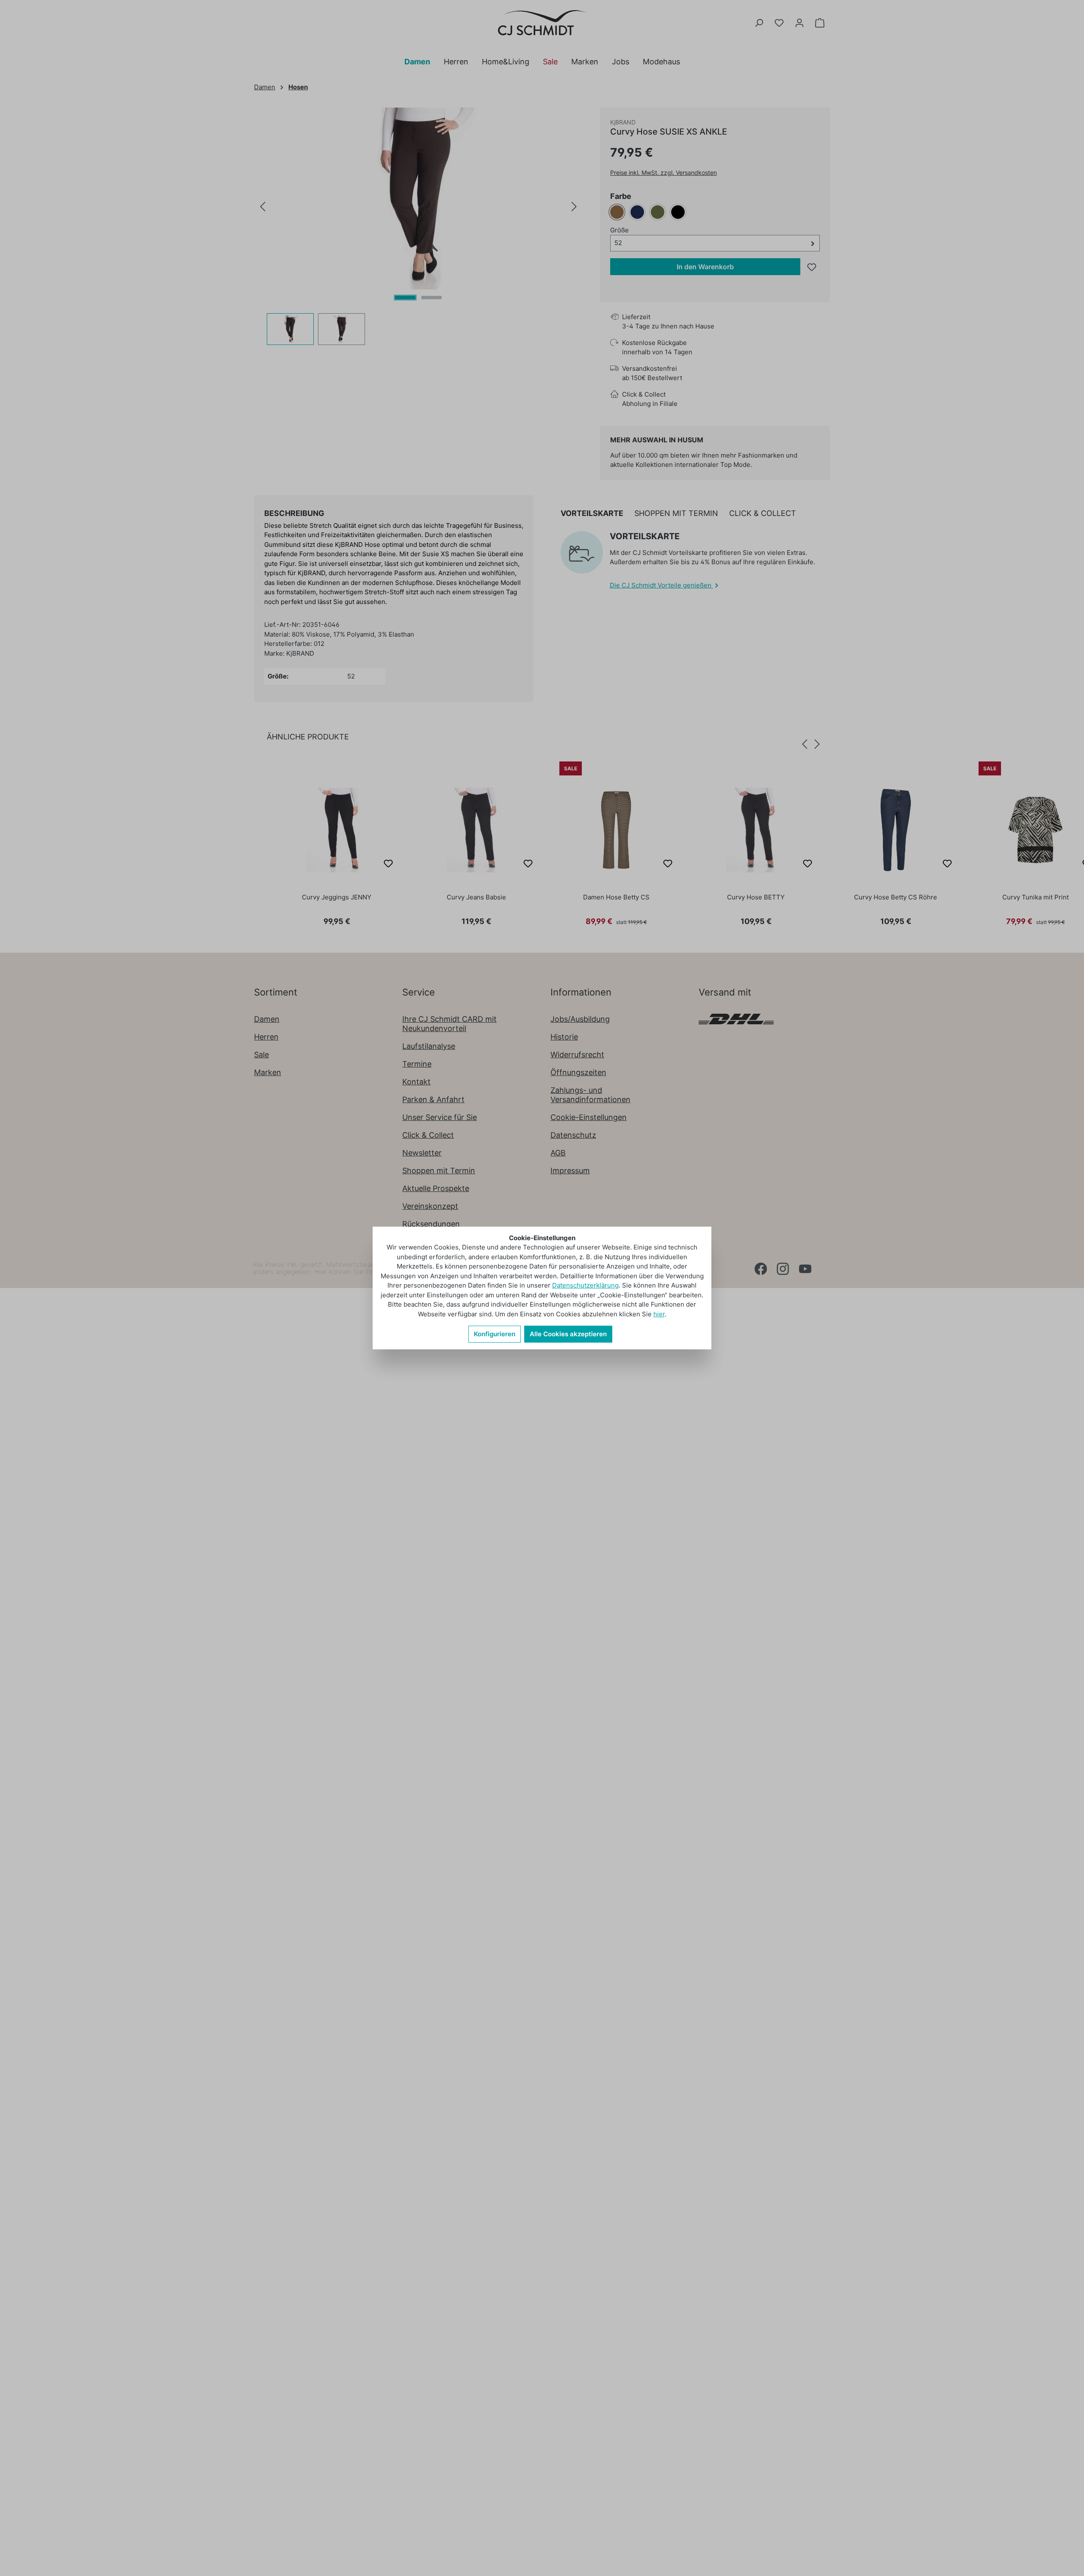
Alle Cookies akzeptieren (568, 1334)
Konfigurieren (495, 1334)
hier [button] (659, 1314)
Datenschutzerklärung (585, 1285)
